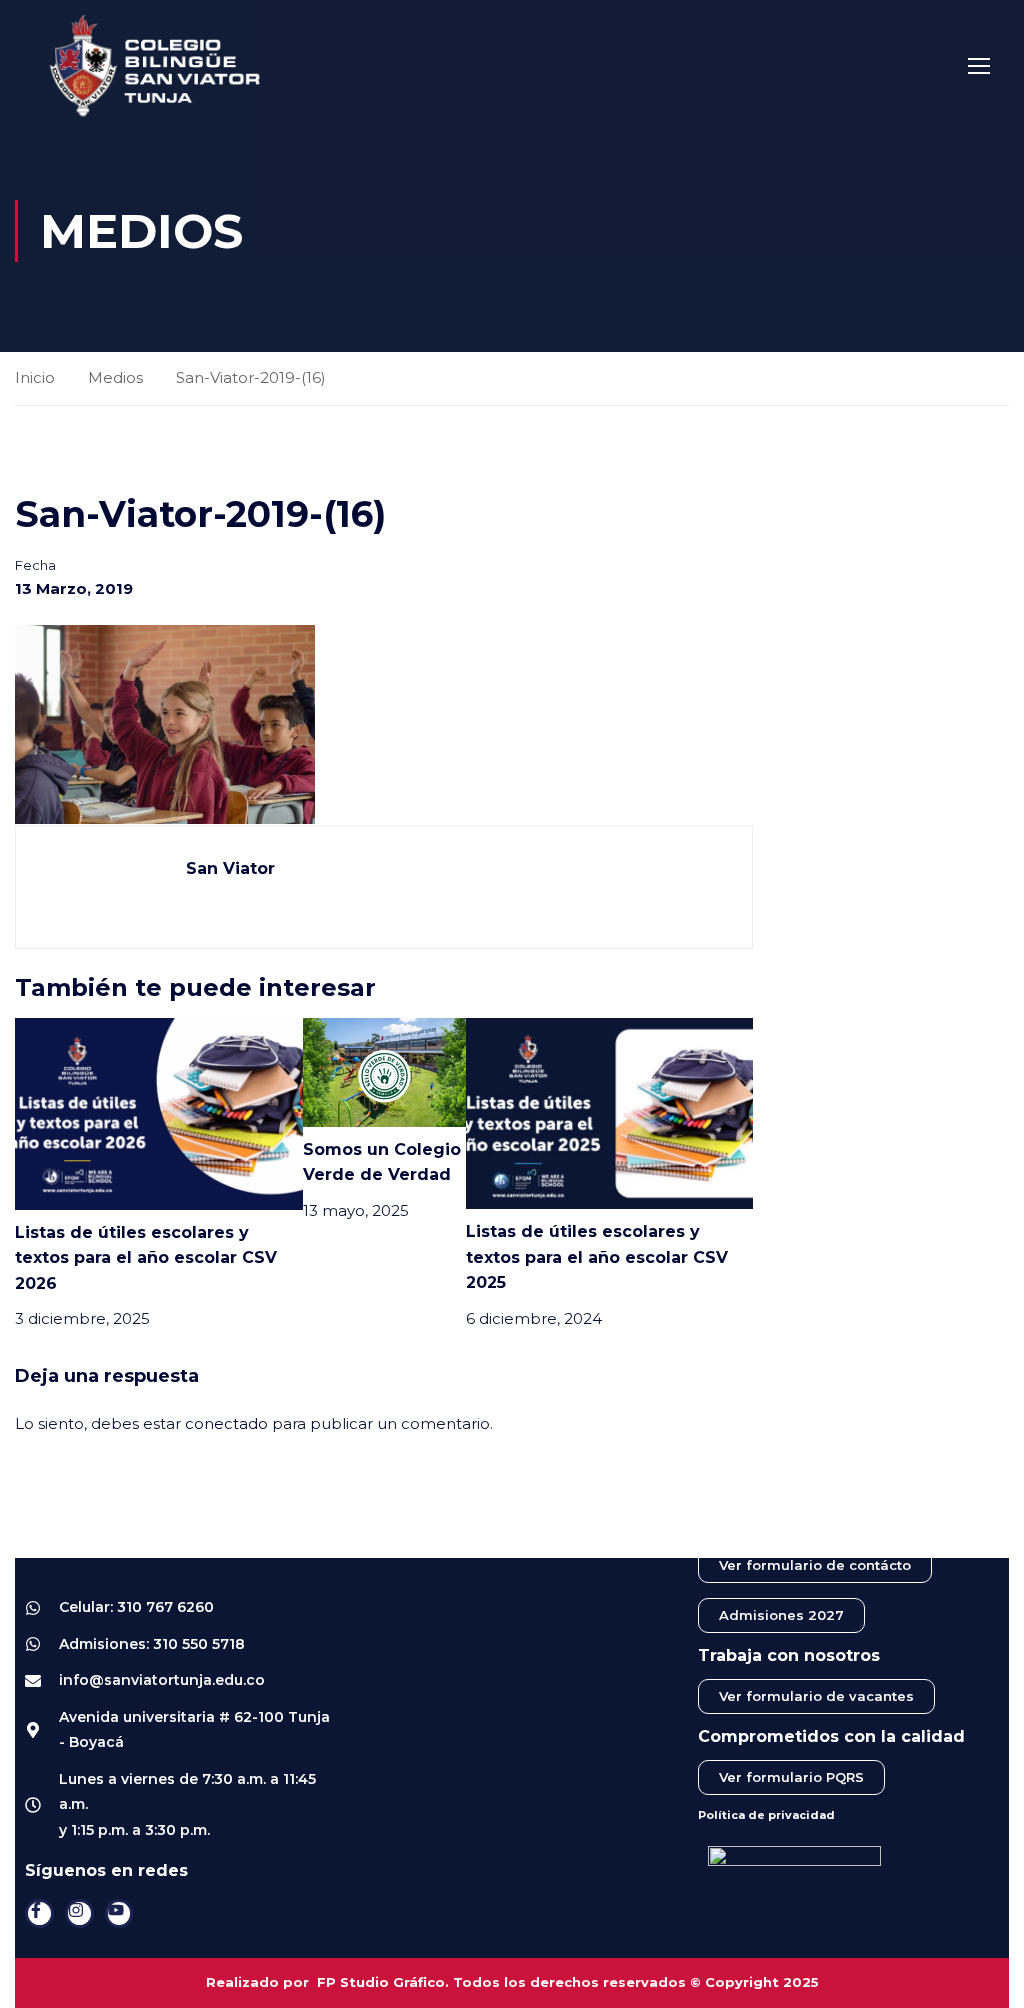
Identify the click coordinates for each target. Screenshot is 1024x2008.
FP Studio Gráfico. (383, 1982)
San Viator (230, 868)
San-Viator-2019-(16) (251, 377)
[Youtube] (119, 1913)
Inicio (35, 377)
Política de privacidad (766, 1815)
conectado (226, 1423)
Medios (115, 377)
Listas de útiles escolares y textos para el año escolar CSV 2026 (146, 1258)
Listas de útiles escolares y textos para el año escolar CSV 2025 (597, 1257)
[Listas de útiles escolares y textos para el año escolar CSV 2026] (159, 1112)
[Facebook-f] (39, 1913)
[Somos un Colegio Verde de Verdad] (384, 1070)
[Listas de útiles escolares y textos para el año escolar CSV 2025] (609, 1111)
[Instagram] (79, 1913)
